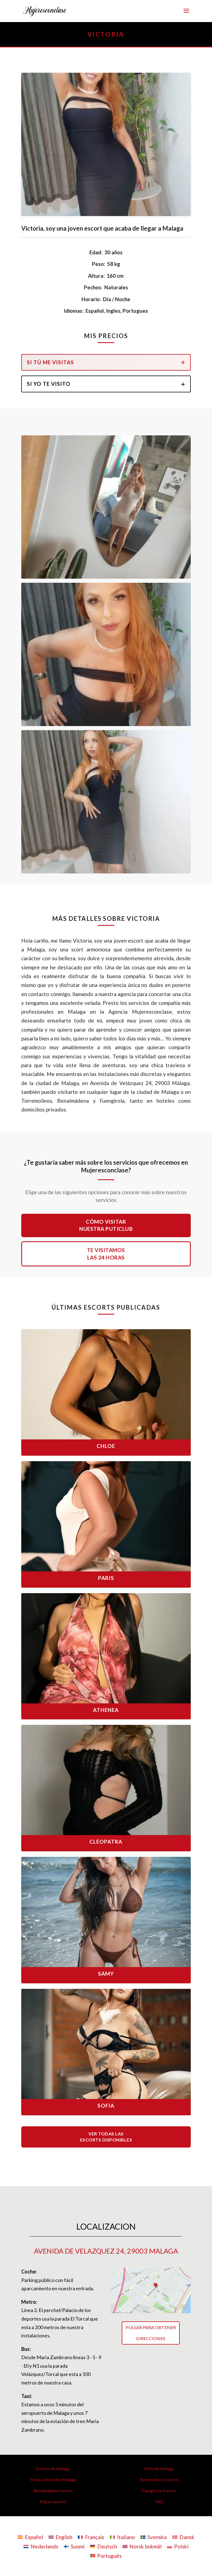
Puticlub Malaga (159, 2469)
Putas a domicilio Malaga (53, 2480)
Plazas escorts (53, 2502)
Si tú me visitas (50, 362)
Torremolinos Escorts (159, 2480)
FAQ (159, 2502)
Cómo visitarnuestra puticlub (106, 1225)
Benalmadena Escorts (53, 2491)
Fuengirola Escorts (159, 2491)
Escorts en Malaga (53, 2469)
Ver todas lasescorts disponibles (106, 2137)
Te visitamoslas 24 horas (106, 1254)
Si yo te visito (49, 384)
